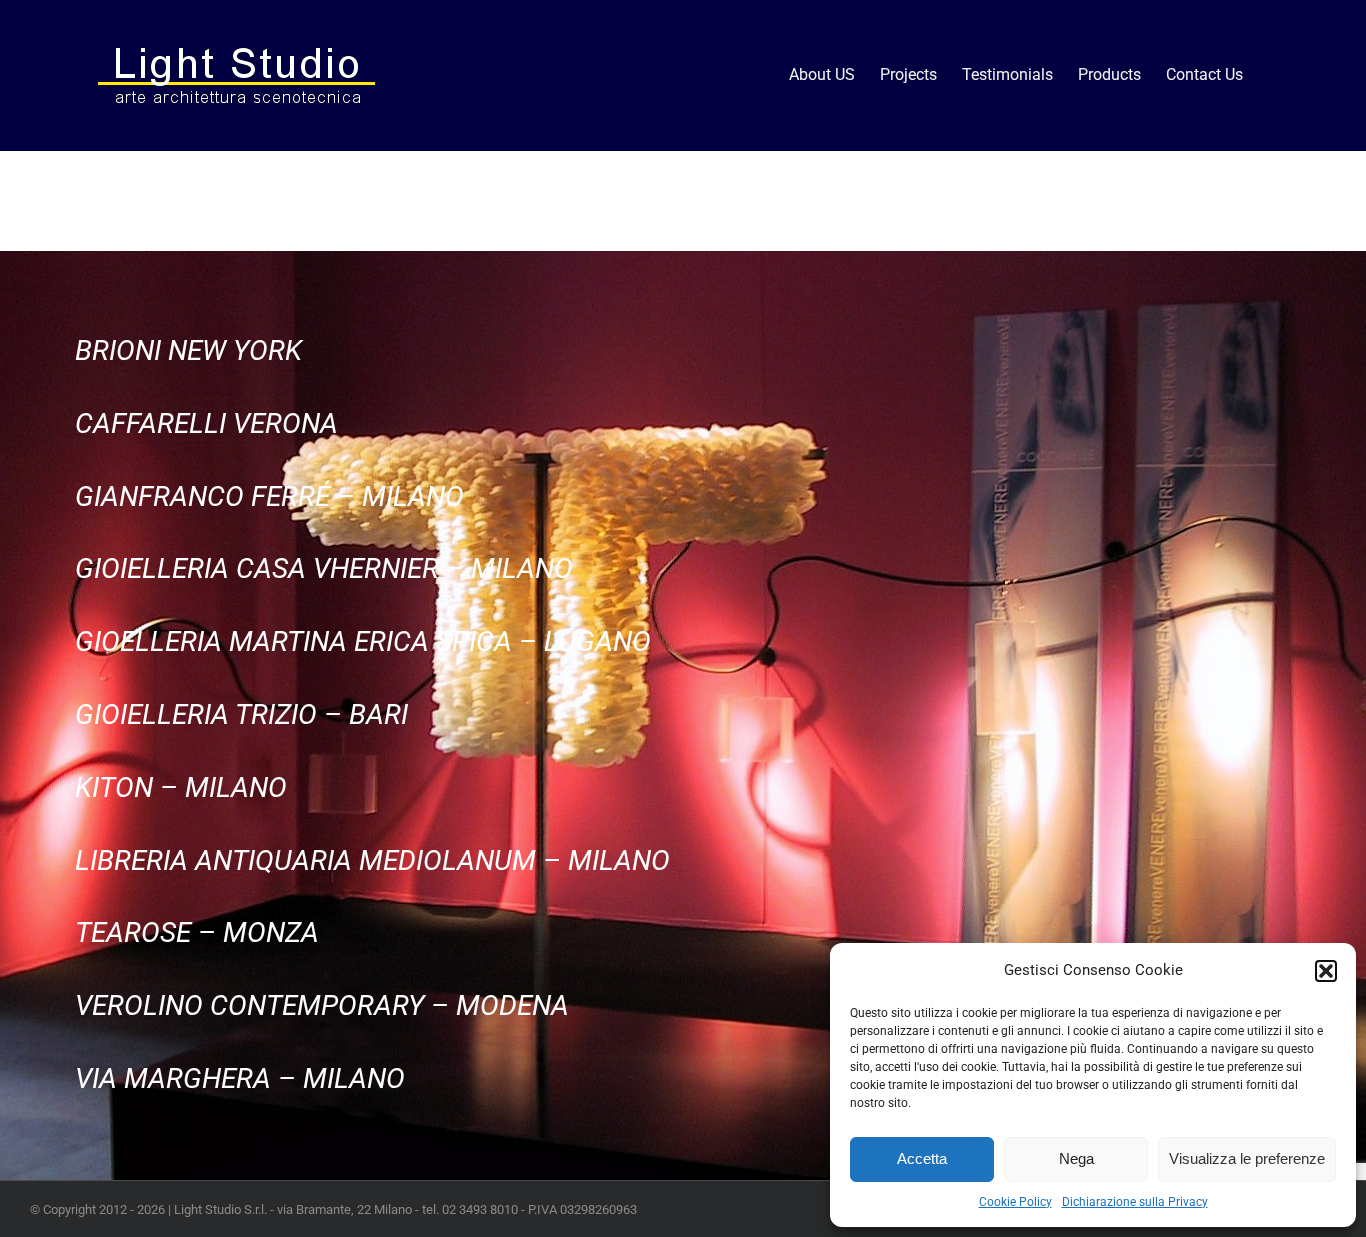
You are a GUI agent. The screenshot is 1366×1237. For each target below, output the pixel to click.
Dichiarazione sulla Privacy (1135, 1202)
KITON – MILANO (181, 787)
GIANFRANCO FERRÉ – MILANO (269, 496)
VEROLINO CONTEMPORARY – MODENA (322, 1005)
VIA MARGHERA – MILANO (240, 1078)
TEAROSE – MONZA (197, 932)
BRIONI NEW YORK (188, 350)
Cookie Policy (1015, 1202)
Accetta (922, 1158)
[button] (1326, 971)
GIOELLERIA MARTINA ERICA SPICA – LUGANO (363, 641)
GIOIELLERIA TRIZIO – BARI (241, 714)
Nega (1076, 1158)
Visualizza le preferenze (1247, 1158)
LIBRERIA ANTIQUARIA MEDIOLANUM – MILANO (372, 860)
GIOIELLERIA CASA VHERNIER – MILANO (324, 568)
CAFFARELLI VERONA (206, 423)
